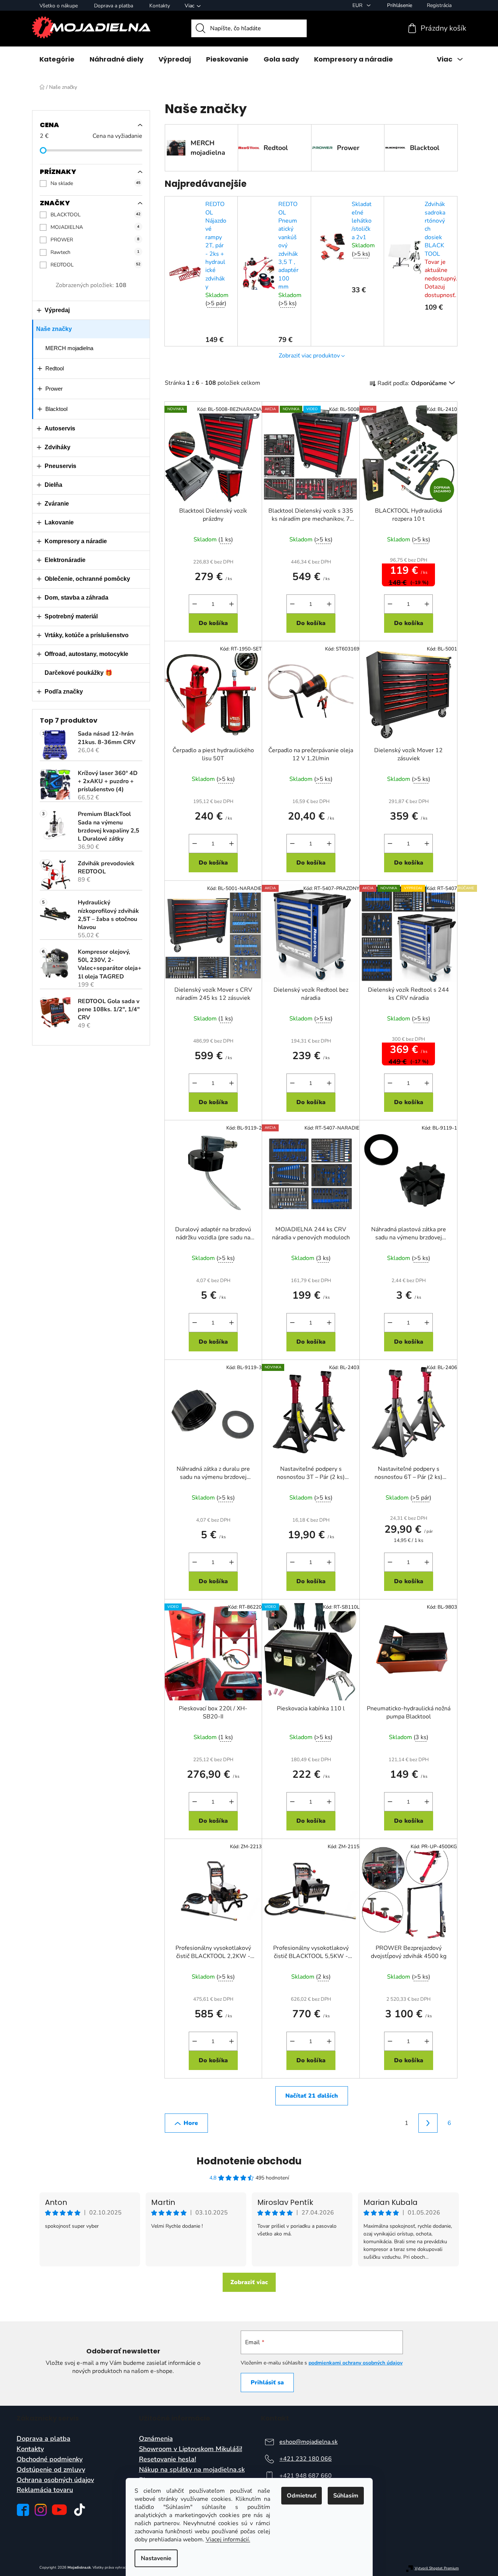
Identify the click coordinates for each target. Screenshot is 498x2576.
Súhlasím (346, 2496)
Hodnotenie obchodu (249, 2161)
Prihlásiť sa (267, 2383)
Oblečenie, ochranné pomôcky (87, 579)
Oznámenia (156, 2439)
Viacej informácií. (228, 2540)
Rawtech (95, 252)
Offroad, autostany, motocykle (86, 654)
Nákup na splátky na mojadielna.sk (192, 2470)
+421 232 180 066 (306, 2459)
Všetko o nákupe (59, 6)
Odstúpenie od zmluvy (51, 2470)
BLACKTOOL (95, 215)
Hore (191, 2123)
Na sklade (95, 183)
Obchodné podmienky (50, 2460)
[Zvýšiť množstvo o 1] (231, 604)
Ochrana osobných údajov (55, 2480)
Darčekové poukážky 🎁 (79, 673)
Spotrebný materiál (71, 616)
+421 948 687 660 (306, 2476)
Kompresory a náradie (76, 541)
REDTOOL (95, 265)
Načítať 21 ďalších (312, 2096)
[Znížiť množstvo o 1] (195, 604)
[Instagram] (41, 2510)
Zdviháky (58, 447)
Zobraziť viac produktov (309, 356)
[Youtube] (59, 2510)
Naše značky (54, 329)
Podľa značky (64, 692)
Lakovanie (59, 522)
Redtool (55, 368)
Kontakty (160, 6)
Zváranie (57, 504)
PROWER (95, 240)
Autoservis (60, 428)
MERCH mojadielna (69, 348)
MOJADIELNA (95, 227)
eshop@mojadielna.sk (309, 2442)
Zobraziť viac (249, 2282)
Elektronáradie (65, 560)
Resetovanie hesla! (168, 2460)
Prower (54, 389)
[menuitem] (57, 59)
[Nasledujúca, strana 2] (428, 2123)
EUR (358, 5)
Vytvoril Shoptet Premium (437, 2568)
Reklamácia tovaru (45, 2490)
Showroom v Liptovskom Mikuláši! (191, 2449)
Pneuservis (60, 466)
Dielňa (53, 485)
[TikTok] (80, 2510)
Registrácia (439, 5)
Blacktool (56, 409)
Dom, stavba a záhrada (76, 598)
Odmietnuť (302, 2496)
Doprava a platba (114, 6)
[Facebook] (23, 2510)
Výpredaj (57, 310)
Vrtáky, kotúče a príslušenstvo (87, 635)
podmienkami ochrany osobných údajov (356, 2363)
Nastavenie (156, 2558)
